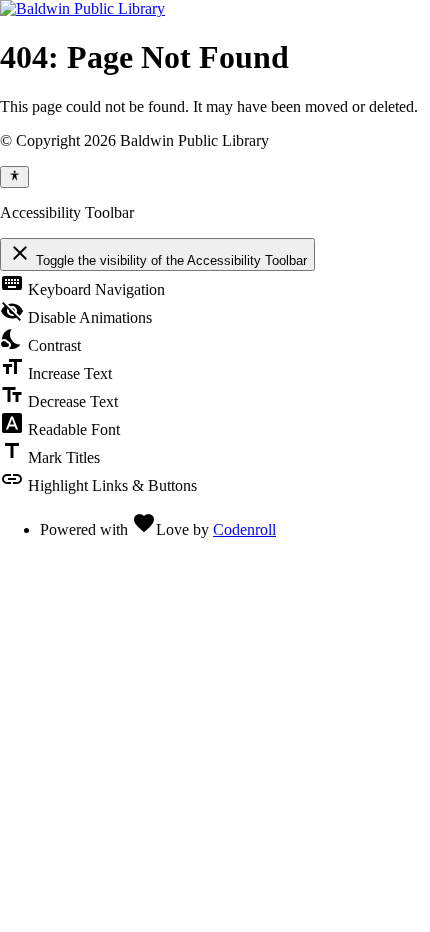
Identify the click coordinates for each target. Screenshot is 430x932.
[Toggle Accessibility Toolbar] (14, 177)
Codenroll (244, 529)
